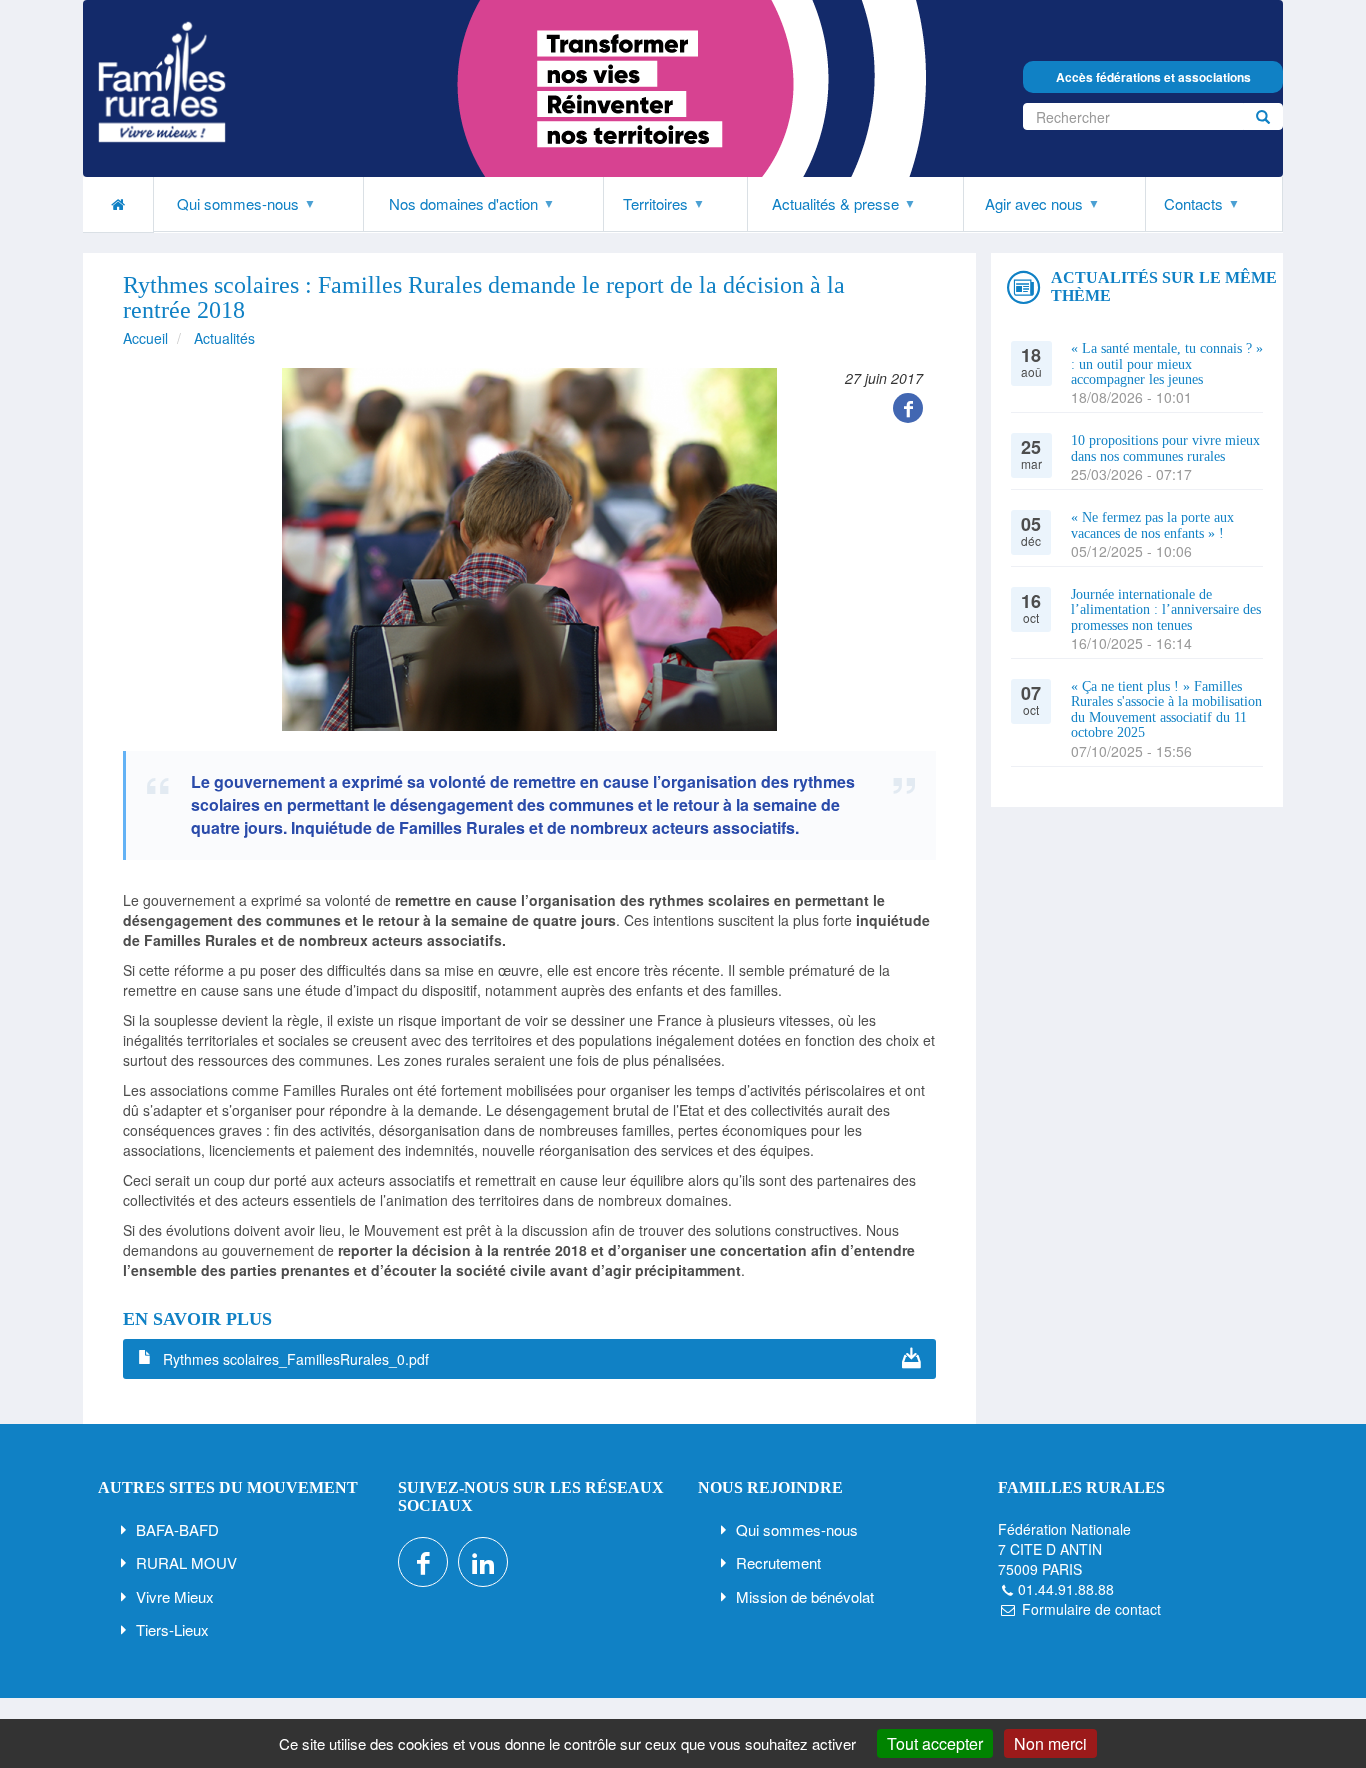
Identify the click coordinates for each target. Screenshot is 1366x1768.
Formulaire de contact (1091, 1609)
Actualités (224, 338)
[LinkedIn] (483, 1562)
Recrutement (778, 1562)
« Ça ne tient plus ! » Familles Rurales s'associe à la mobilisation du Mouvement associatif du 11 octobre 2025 (1166, 709)
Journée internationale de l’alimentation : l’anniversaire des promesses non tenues (1166, 610)
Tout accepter (935, 1743)
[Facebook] (908, 408)
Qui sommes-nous (797, 1529)
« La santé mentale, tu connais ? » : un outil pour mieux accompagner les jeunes (1167, 364)
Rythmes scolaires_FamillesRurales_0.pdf (296, 1359)
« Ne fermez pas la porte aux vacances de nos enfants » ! (1152, 525)
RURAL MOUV (186, 1562)
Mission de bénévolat (805, 1596)
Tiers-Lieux (172, 1629)
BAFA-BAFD (177, 1529)
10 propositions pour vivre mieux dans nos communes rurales (1165, 448)
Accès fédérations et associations (1153, 77)
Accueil (145, 338)
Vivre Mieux (175, 1596)
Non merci (1050, 1743)
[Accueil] (162, 82)
